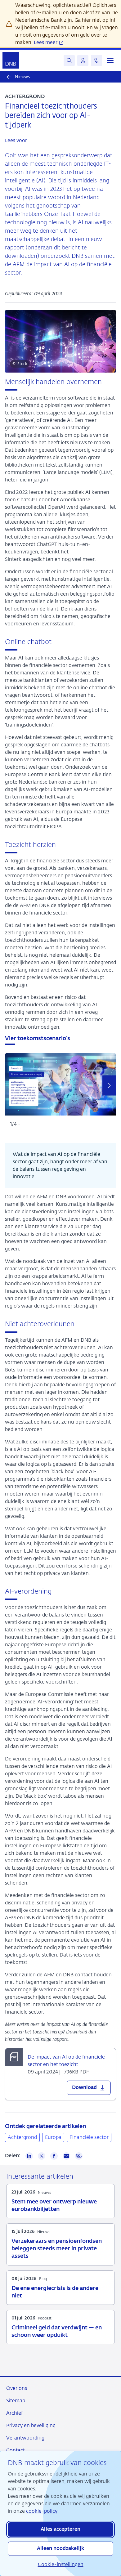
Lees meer (46, 42)
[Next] (109, 1086)
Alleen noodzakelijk (60, 2549)
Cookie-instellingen (61, 2564)
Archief (14, 2413)
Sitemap (16, 2401)
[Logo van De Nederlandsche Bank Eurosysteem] (11, 60)
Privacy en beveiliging (31, 2425)
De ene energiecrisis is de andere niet (55, 2292)
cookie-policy (42, 2511)
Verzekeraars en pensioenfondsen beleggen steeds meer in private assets (57, 2249)
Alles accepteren (60, 2529)
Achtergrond (22, 2137)
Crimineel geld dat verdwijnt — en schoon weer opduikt (57, 2332)
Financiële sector (89, 2137)
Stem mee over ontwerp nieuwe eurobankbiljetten (54, 2206)
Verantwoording (25, 2438)
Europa (53, 2137)
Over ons (17, 2388)
